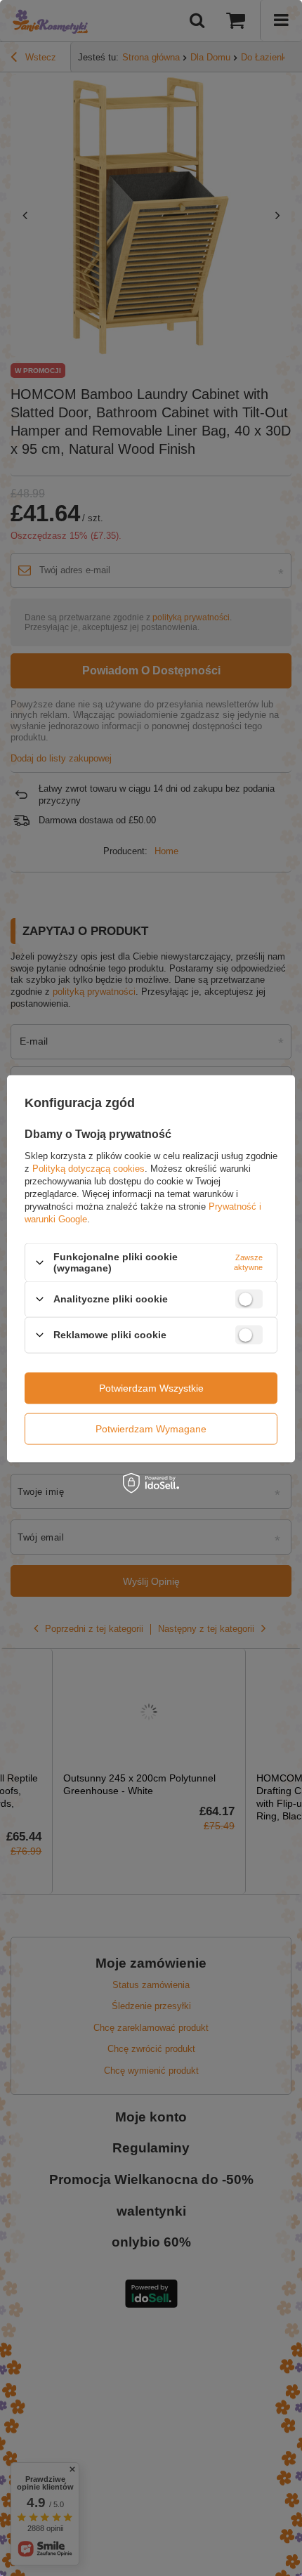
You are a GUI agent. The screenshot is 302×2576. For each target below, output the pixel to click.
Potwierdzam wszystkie (151, 1388)
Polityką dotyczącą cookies (88, 1169)
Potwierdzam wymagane (151, 1429)
